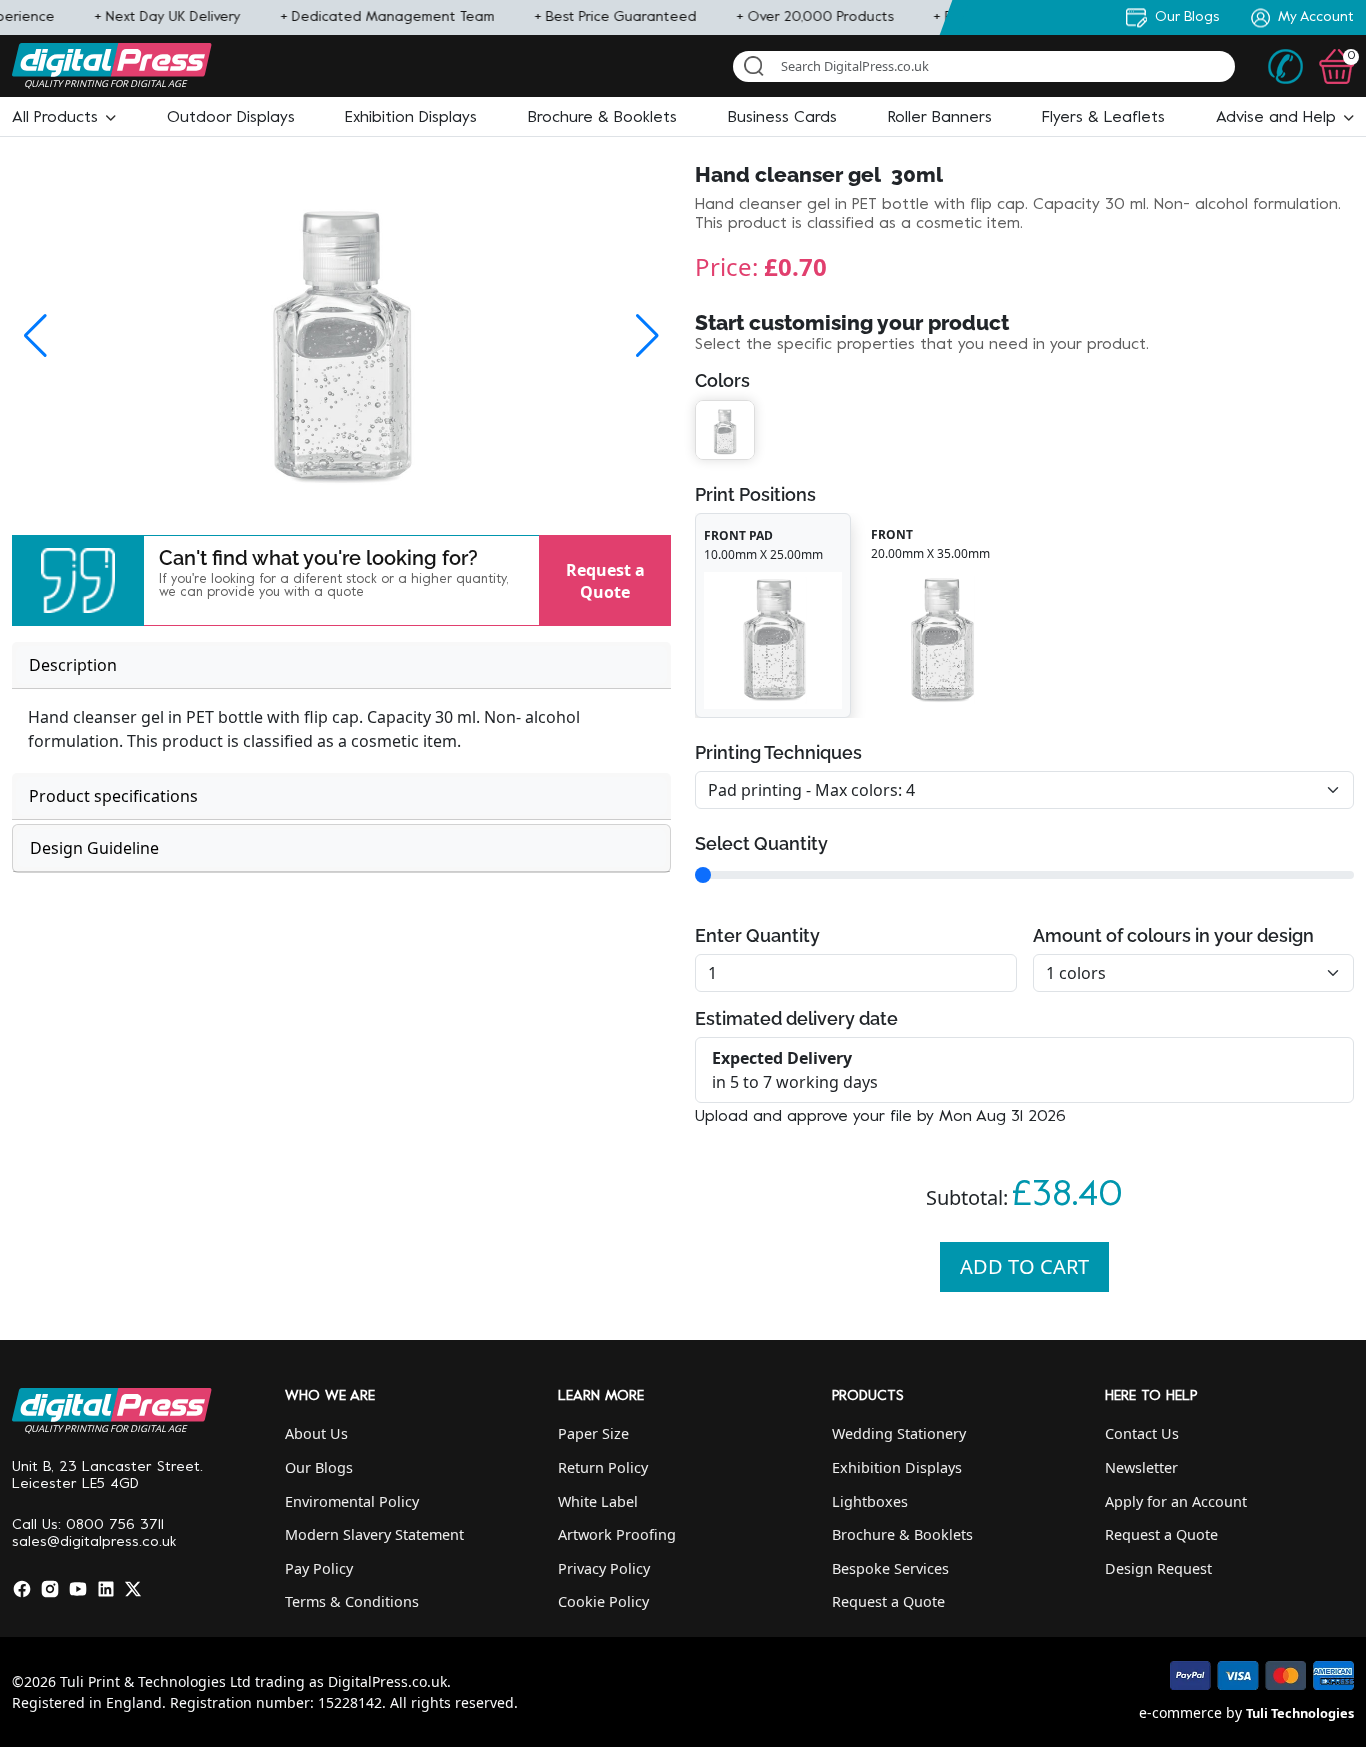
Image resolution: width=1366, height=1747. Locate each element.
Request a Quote (605, 580)
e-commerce (1180, 1712)
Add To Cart (1024, 1266)
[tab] (341, 665)
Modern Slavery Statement (374, 1534)
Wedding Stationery (899, 1433)
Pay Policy (319, 1568)
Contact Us (1142, 1433)
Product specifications (113, 796)
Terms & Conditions (352, 1601)
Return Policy (603, 1467)
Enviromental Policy (352, 1501)
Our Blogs (319, 1467)
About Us (316, 1433)
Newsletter (1141, 1467)
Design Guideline (94, 848)
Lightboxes (870, 1501)
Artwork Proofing (617, 1534)
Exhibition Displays (897, 1467)
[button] (64, 118)
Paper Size (593, 1433)
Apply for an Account (1176, 1501)
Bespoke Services (890, 1568)
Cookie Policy (603, 1601)
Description (73, 665)
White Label (598, 1501)
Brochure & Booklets (902, 1534)
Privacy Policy (604, 1568)
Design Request (1158, 1568)
